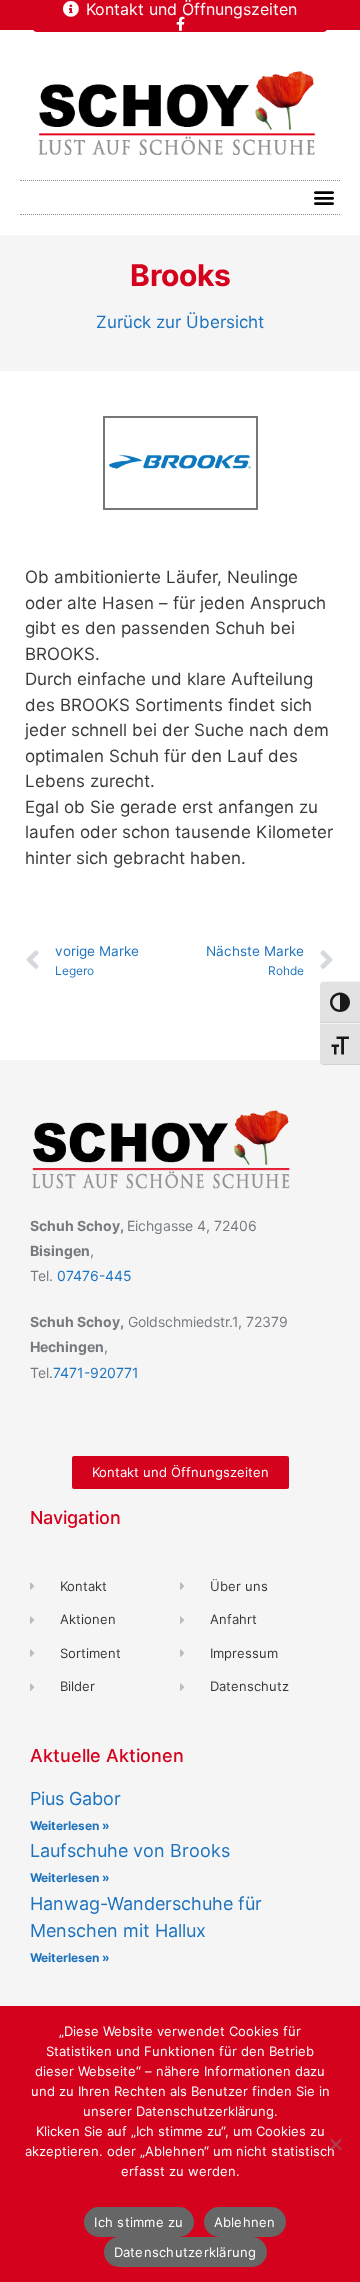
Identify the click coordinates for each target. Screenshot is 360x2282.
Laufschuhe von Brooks (130, 1850)
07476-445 (94, 1275)
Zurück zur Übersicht (180, 322)
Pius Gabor (75, 1798)
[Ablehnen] (335, 2144)
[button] (323, 197)
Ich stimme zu (138, 2222)
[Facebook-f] (180, 24)
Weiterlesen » (70, 1825)
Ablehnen (245, 2222)
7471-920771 (96, 1372)
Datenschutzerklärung (185, 2252)
